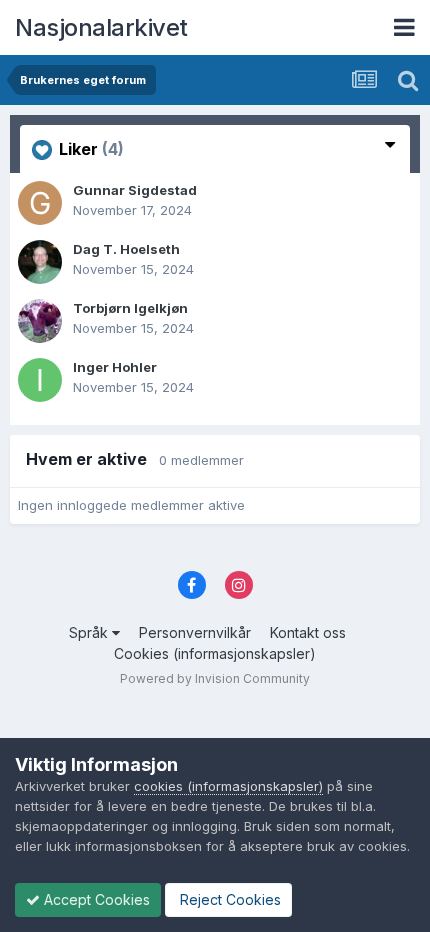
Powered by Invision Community (215, 678)
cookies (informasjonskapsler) (228, 786)
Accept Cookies (95, 899)
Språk (90, 632)
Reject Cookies (228, 899)
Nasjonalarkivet (101, 27)
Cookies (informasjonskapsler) (215, 653)
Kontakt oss (308, 632)
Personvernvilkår (195, 632)
